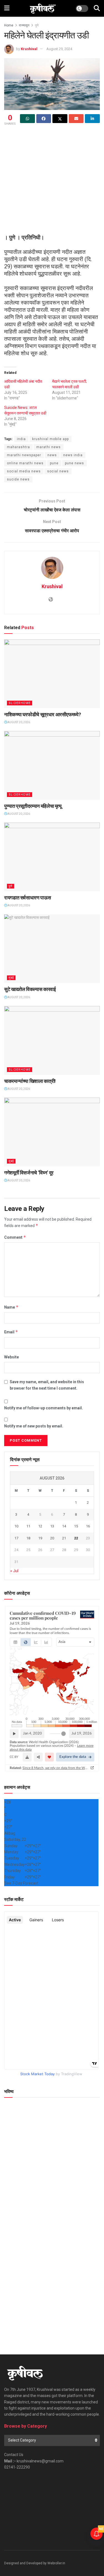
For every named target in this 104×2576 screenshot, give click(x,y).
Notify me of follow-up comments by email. (44, 1408)
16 (88, 1526)
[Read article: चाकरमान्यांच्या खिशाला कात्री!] (52, 1040)
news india (73, 455)
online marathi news (25, 463)
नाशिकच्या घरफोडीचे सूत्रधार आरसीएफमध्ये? (42, 714)
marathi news (49, 447)
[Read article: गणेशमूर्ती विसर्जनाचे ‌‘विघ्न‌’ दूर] (52, 1132)
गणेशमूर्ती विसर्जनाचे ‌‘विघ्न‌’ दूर (29, 1173)
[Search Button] (97, 8)
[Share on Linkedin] (92, 119)
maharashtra (18, 447)
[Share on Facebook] (44, 119)
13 (52, 1526)
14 (64, 1526)
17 (16, 1538)
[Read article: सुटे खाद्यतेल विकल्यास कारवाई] (52, 949)
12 (40, 1526)
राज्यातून (24, 25)
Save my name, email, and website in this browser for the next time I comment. (47, 1385)
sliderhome (20, 703)
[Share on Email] (76, 119)
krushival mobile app (50, 439)
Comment (15, 1237)
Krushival (29, 49)
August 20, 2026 (18, 722)
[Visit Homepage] (43, 8)
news (52, 455)
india (21, 439)
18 (28, 1538)
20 (52, 1538)
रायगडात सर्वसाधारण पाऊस (27, 898)
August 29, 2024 (59, 49)
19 (40, 1538)
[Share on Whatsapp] (27, 119)
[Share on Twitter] (60, 119)
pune (54, 463)
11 (28, 1526)
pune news (74, 463)
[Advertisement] (52, 182)
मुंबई (11, 978)
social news (58, 471)
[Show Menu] (7, 8)
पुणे (37, 25)
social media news (24, 471)
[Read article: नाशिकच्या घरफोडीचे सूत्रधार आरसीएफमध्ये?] (52, 674)
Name (11, 1307)
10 (16, 1526)
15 (76, 1526)
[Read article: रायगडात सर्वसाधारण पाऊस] (52, 857)
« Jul (14, 1571)
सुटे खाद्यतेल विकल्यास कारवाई (30, 989)
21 (64, 1538)
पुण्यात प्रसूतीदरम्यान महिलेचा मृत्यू (33, 806)
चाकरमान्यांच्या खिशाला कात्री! (30, 1081)
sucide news (18, 479)
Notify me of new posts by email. (34, 1426)
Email (11, 1332)
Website (12, 1357)
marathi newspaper (24, 455)
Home (9, 25)
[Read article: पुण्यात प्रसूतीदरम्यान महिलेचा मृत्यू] (52, 765)
